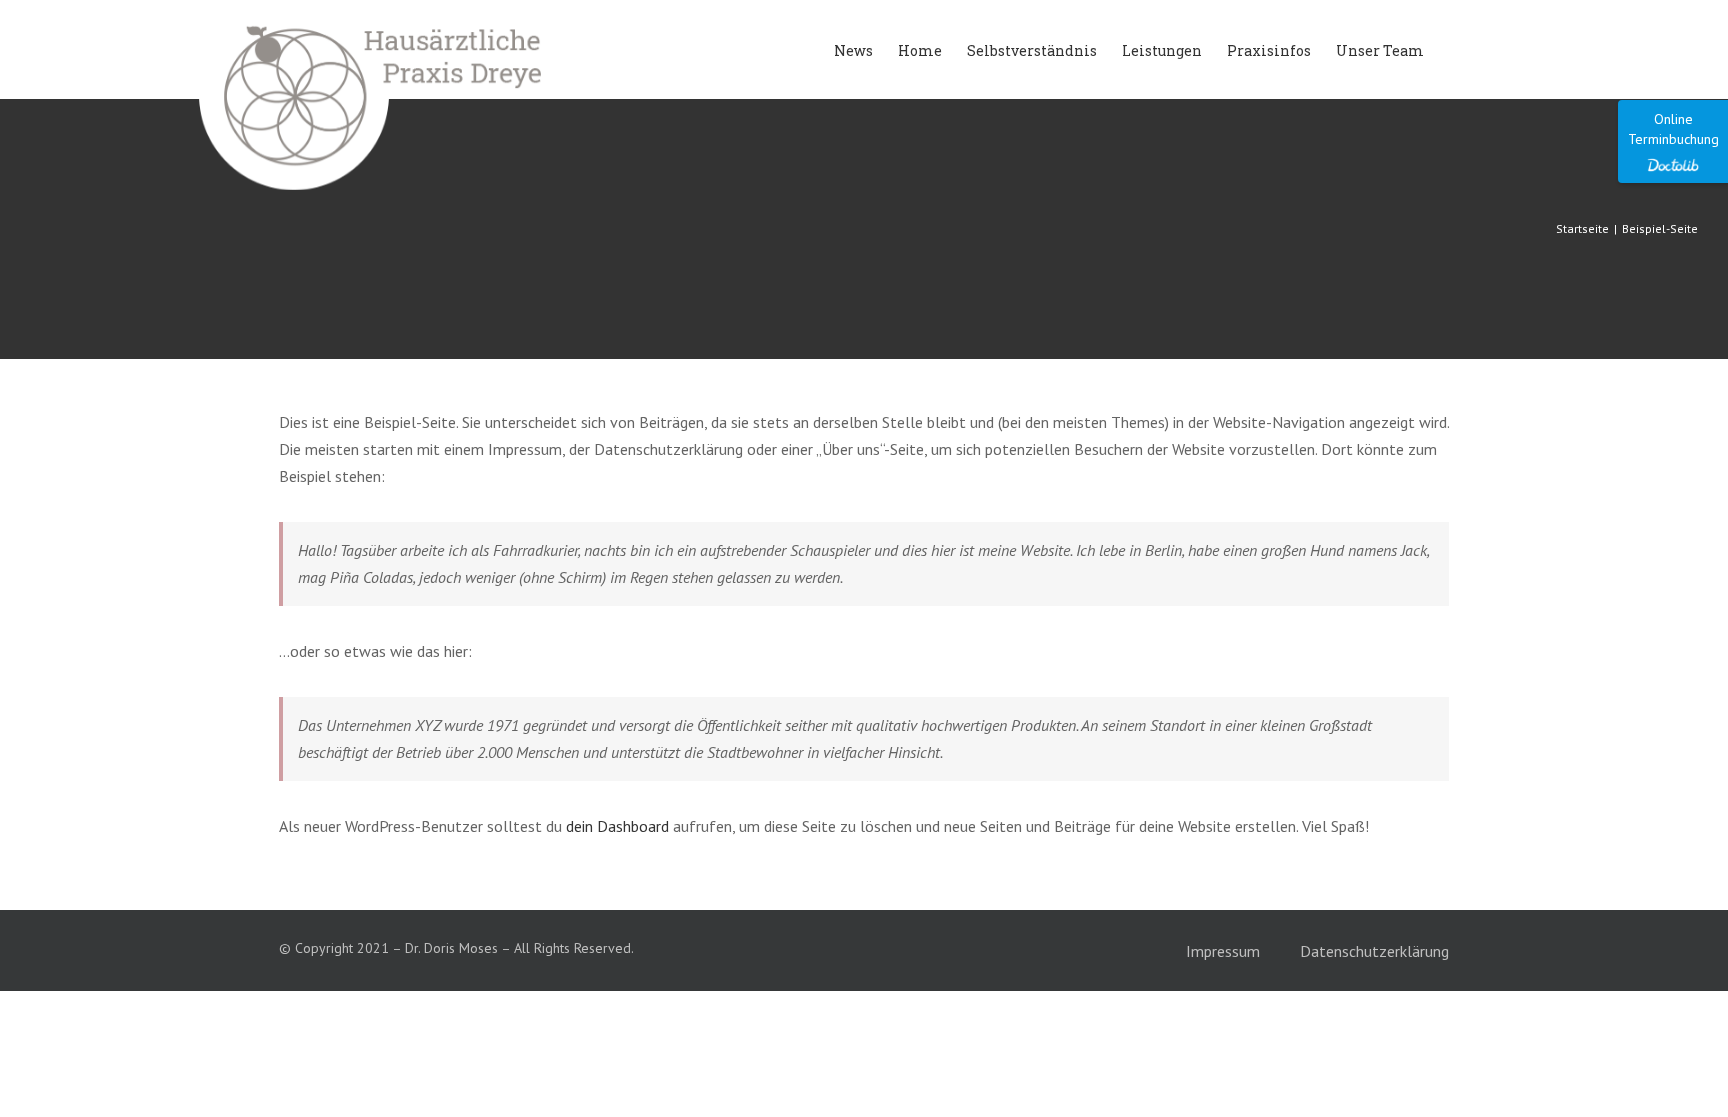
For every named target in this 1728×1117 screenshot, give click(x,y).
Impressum (1223, 951)
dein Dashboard (617, 826)
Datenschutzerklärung (1374, 951)
